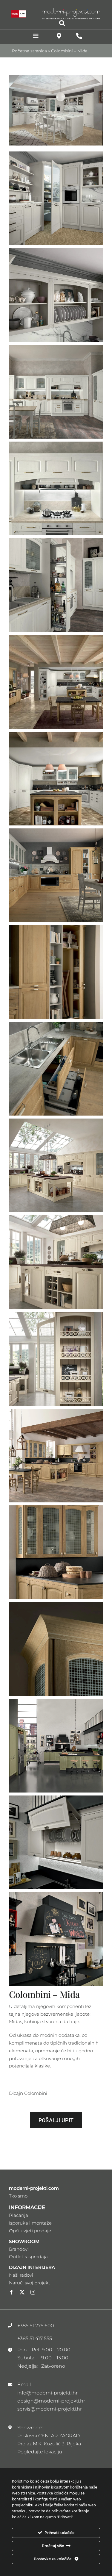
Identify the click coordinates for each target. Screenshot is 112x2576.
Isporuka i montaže (30, 2223)
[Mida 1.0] (56, 78)
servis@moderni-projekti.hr (50, 2409)
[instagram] (33, 2292)
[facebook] (11, 2292)
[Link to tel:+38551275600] (79, 36)
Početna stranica (29, 51)
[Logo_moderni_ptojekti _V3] (71, 10)
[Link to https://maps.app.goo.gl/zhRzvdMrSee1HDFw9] (59, 36)
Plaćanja (19, 2215)
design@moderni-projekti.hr (51, 2401)
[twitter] (22, 2292)
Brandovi (19, 2249)
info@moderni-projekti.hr (47, 2393)
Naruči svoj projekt (30, 2283)
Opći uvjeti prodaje (30, 2231)
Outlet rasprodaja (28, 2257)
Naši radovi (21, 2275)
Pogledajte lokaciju (40, 2452)
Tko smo (18, 2196)
